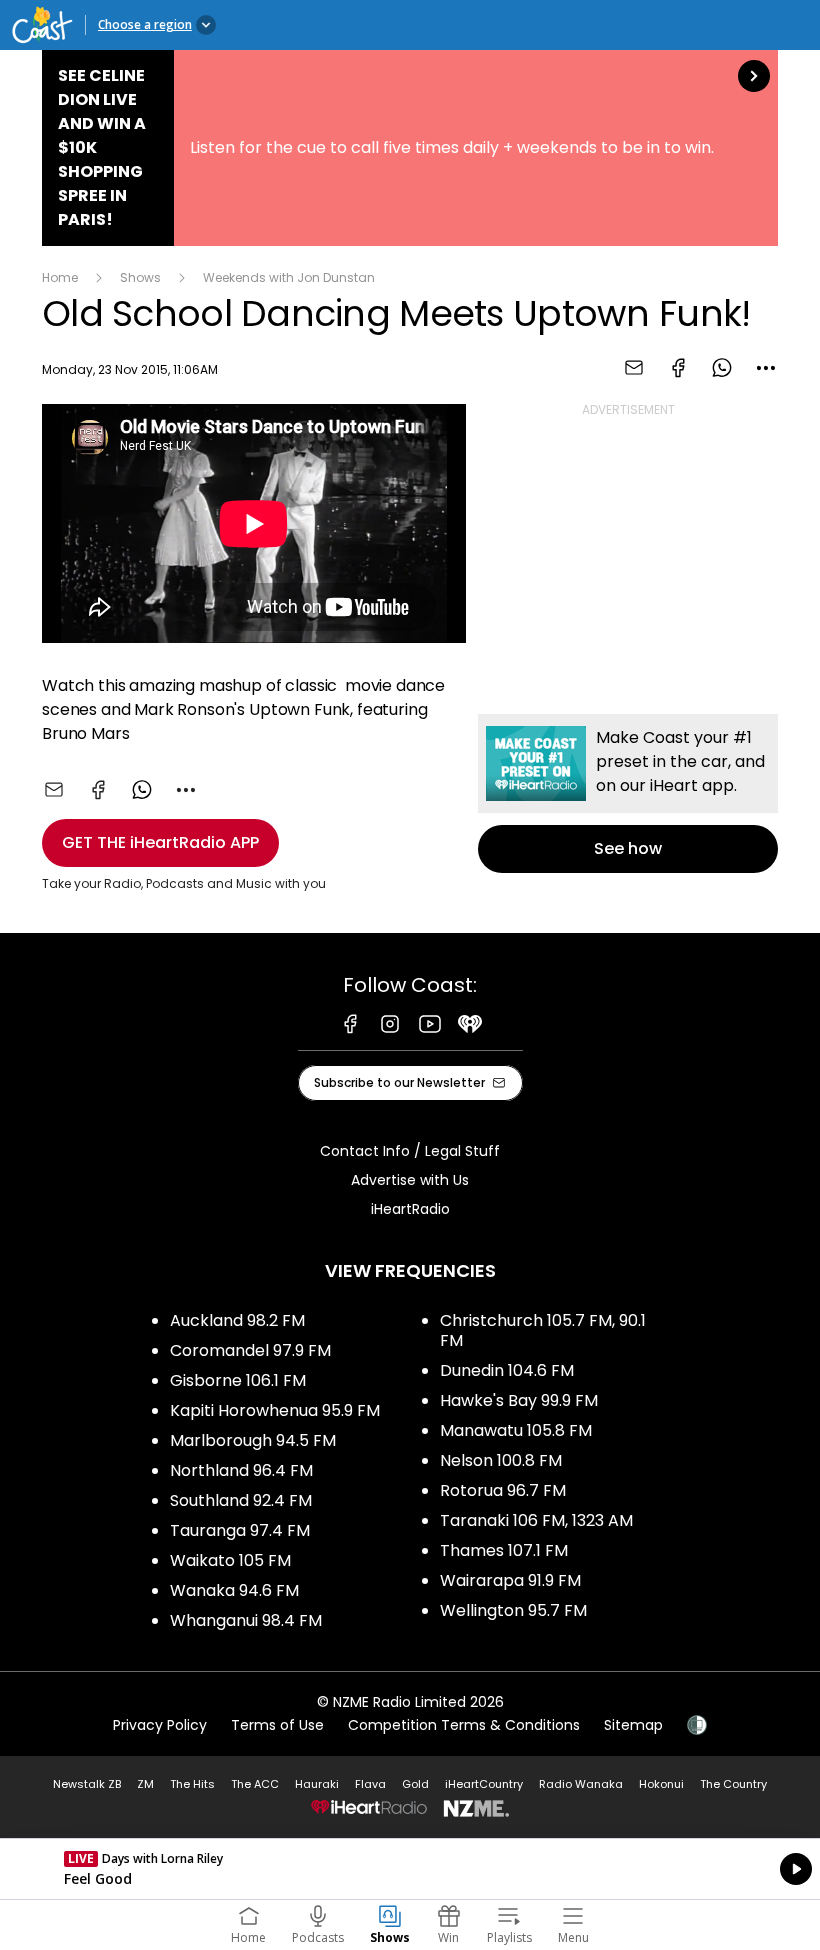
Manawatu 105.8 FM (516, 1430)
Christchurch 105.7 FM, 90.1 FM (543, 1330)
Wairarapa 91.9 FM (510, 1580)
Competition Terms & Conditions (464, 1725)
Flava (370, 1784)
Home (60, 277)
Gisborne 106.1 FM (238, 1380)
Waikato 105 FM (230, 1560)
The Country (733, 1784)
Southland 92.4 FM (241, 1500)
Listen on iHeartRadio (410, 1869)
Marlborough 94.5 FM (253, 1440)
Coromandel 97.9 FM (250, 1350)
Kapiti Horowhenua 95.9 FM (275, 1410)
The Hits (192, 1784)
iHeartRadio (410, 1209)
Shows (140, 277)
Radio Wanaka (581, 1784)
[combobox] (766, 368)
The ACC (255, 1784)
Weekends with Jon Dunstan (289, 277)
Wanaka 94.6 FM (234, 1590)
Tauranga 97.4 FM (240, 1530)
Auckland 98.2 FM (237, 1320)
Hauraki (317, 1784)
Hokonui (661, 1784)
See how (628, 793)
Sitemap (633, 1725)
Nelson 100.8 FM (501, 1460)
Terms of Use (277, 1725)
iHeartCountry (484, 1784)
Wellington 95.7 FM (513, 1610)
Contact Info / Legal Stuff (410, 1151)
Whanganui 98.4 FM (246, 1620)
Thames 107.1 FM (504, 1550)
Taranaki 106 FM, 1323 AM (536, 1520)
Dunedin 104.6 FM (507, 1370)
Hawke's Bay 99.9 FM (519, 1400)
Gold (415, 1784)
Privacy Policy (160, 1725)
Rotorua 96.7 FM (503, 1490)
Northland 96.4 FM (241, 1470)
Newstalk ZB (87, 1784)
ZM (145, 1784)
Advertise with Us (410, 1180)
